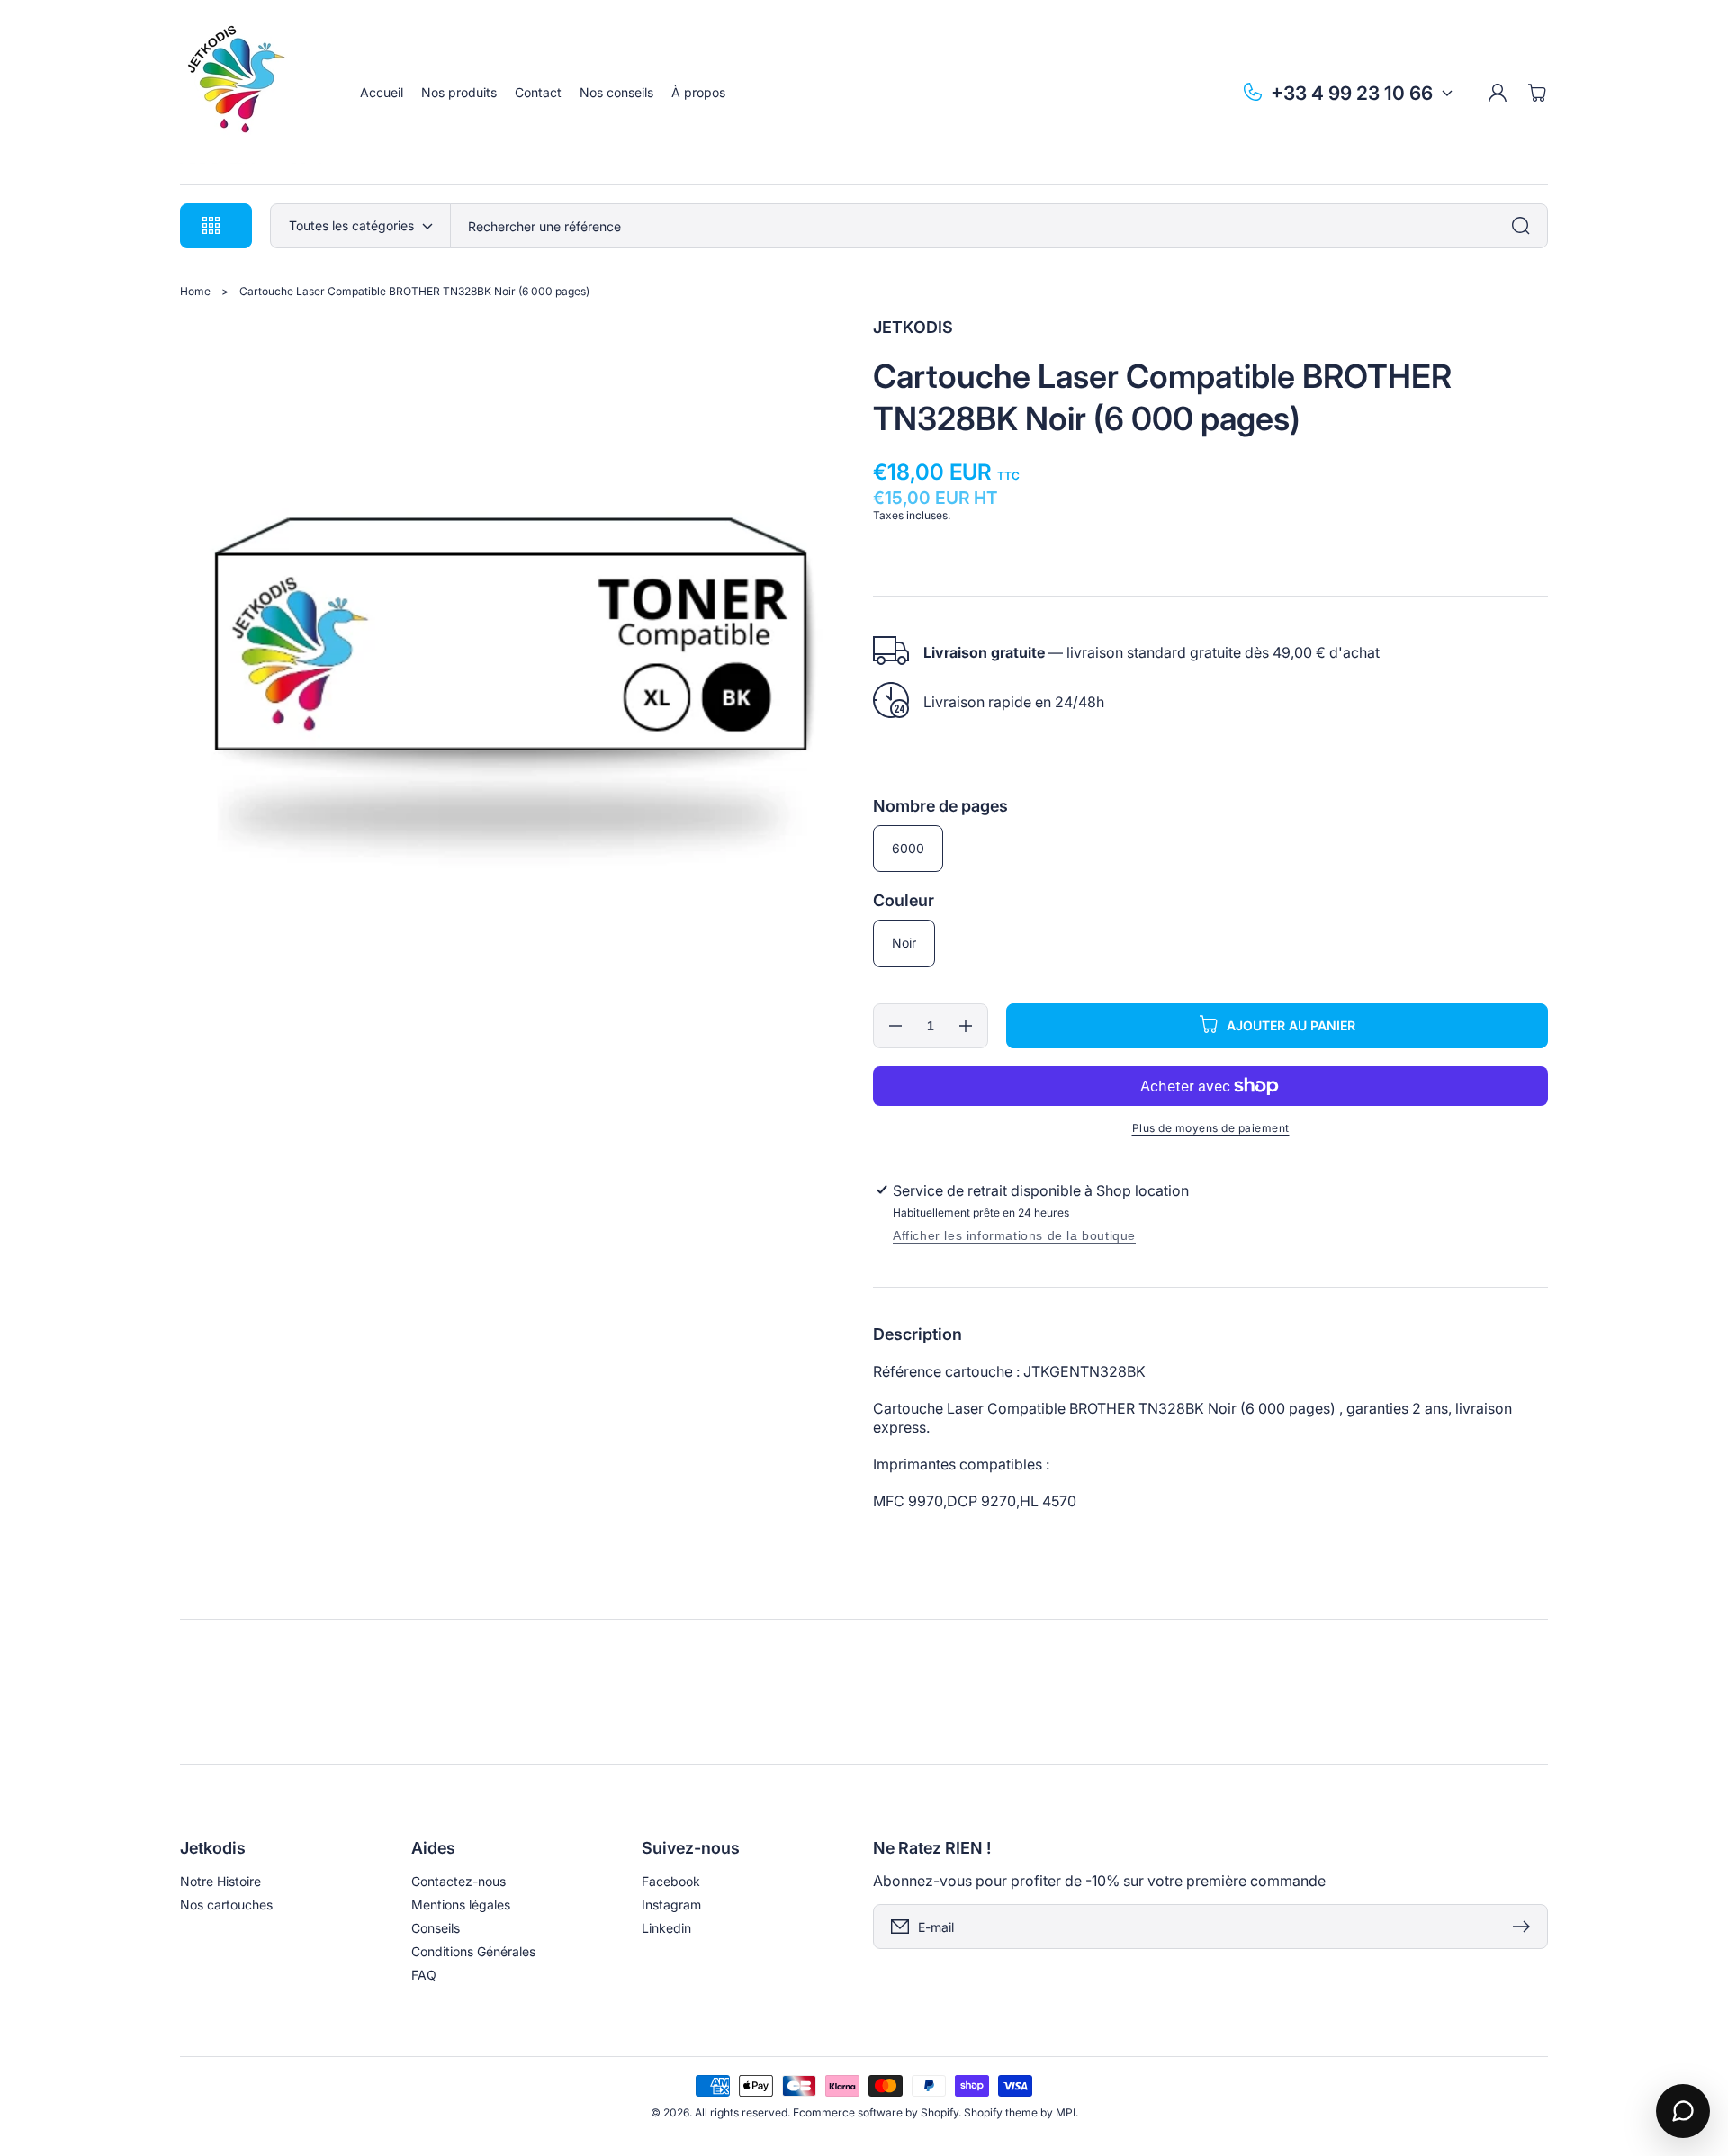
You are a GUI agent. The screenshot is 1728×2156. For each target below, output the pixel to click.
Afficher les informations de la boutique (1014, 1235)
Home (195, 291)
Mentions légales (461, 1904)
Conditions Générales (473, 1951)
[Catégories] (1525, 226)
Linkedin (666, 1928)
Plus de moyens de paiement (1211, 1128)
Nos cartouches (226, 1904)
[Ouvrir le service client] (1683, 2111)
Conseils (436, 1928)
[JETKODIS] (252, 93)
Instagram (671, 1904)
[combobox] (999, 226)
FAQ (424, 1975)
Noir (904, 943)
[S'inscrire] (1525, 1927)
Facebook (671, 1881)
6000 (908, 848)
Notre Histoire (220, 1881)
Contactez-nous (459, 1881)
